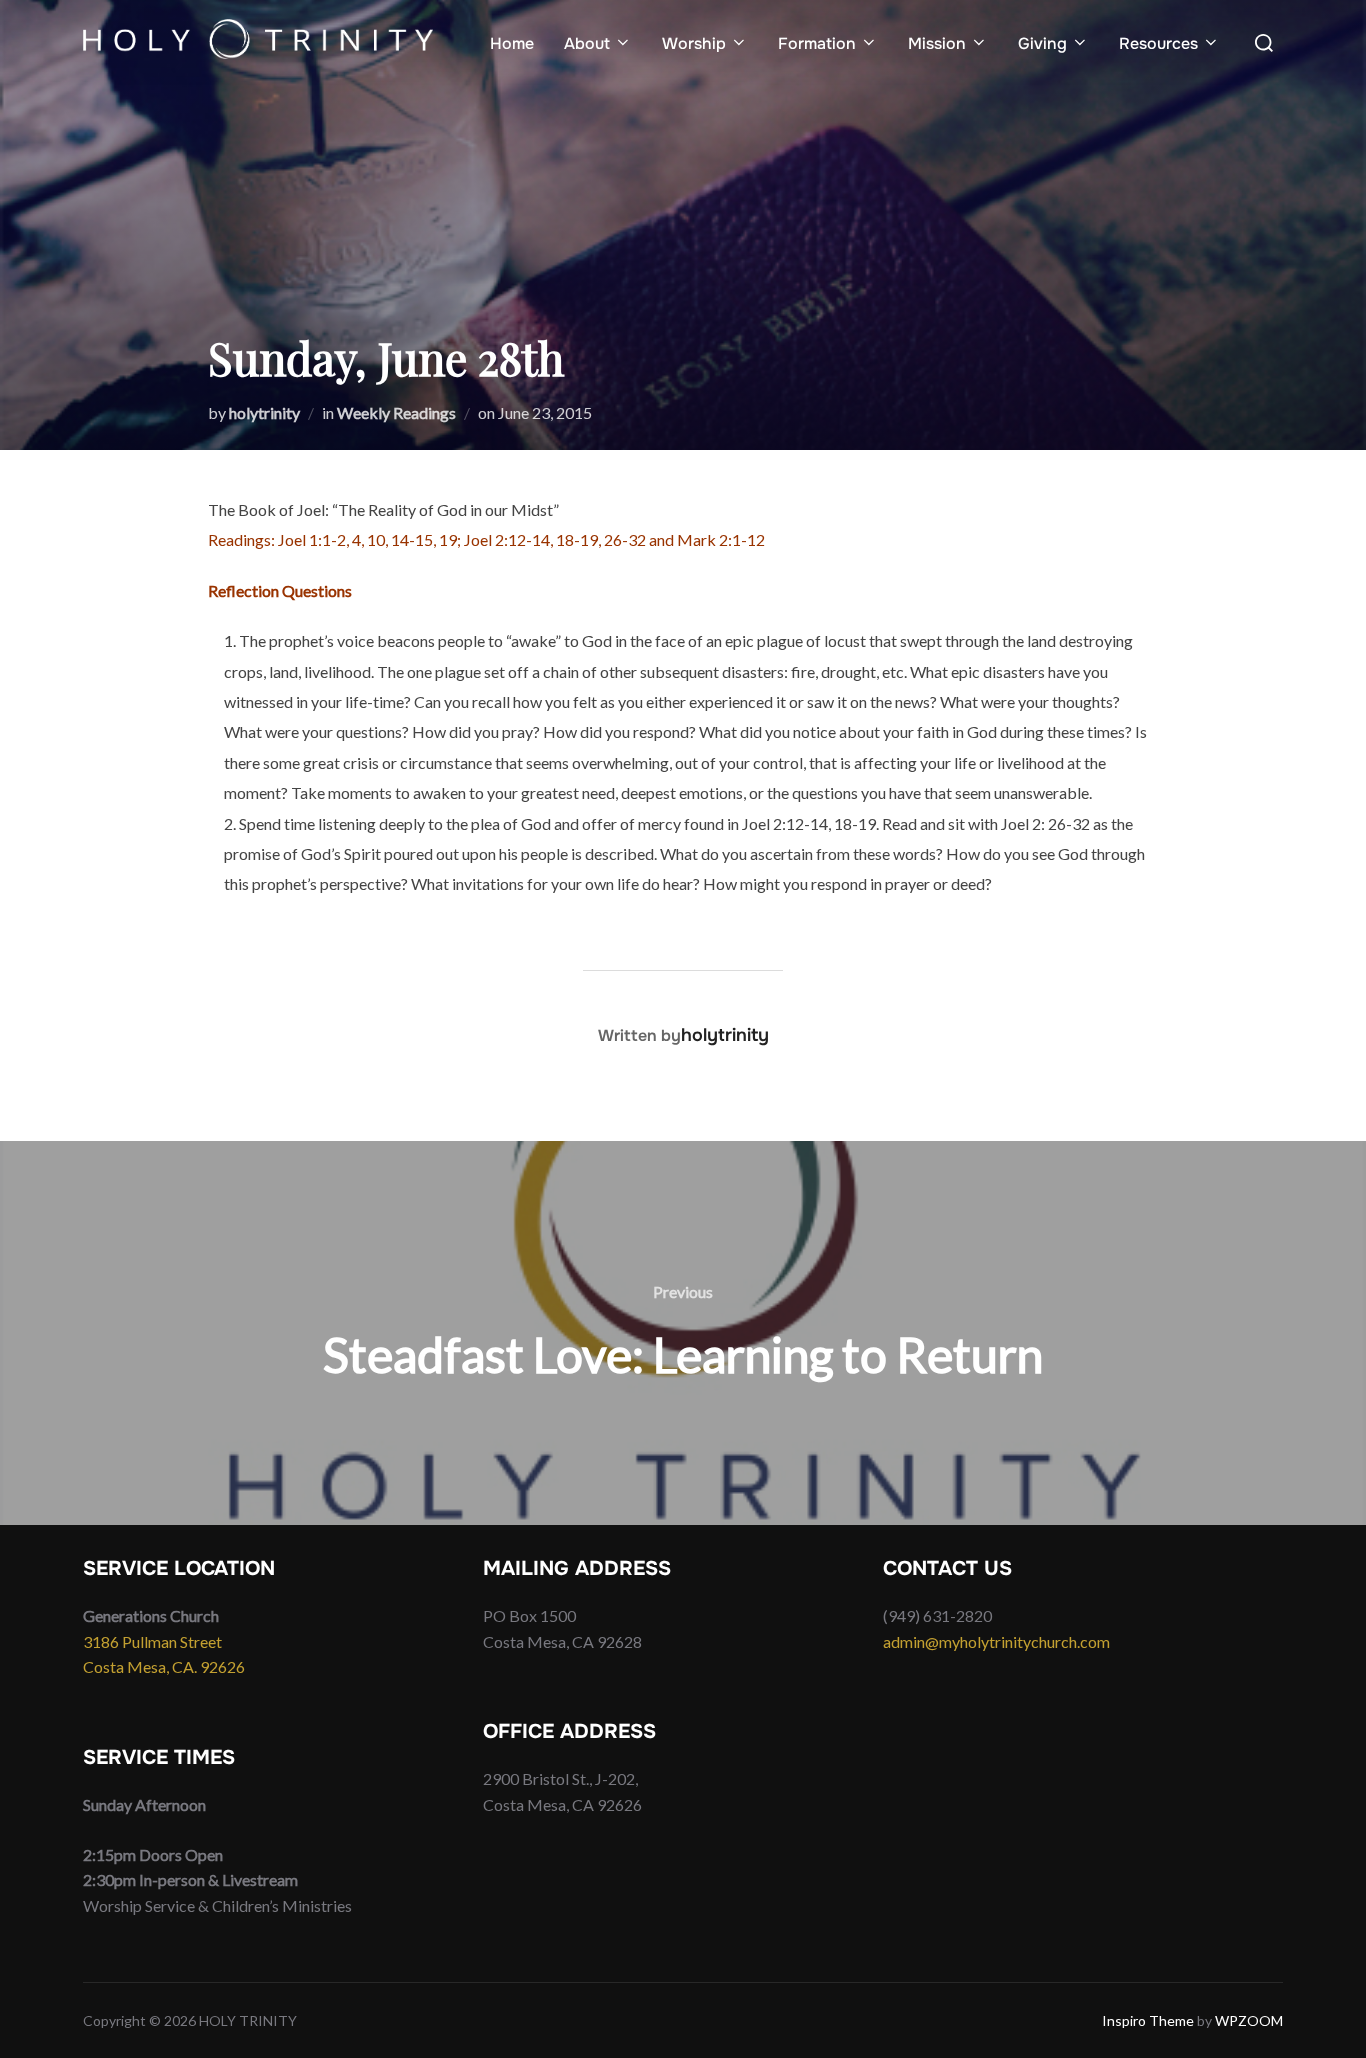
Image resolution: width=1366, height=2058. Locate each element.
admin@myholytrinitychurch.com (996, 1641)
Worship (694, 43)
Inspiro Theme (1148, 2020)
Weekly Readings (396, 412)
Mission (937, 43)
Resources (1158, 43)
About (587, 43)
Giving (1042, 43)
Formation (817, 43)
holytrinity (264, 412)
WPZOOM (1249, 2020)
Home (512, 43)
